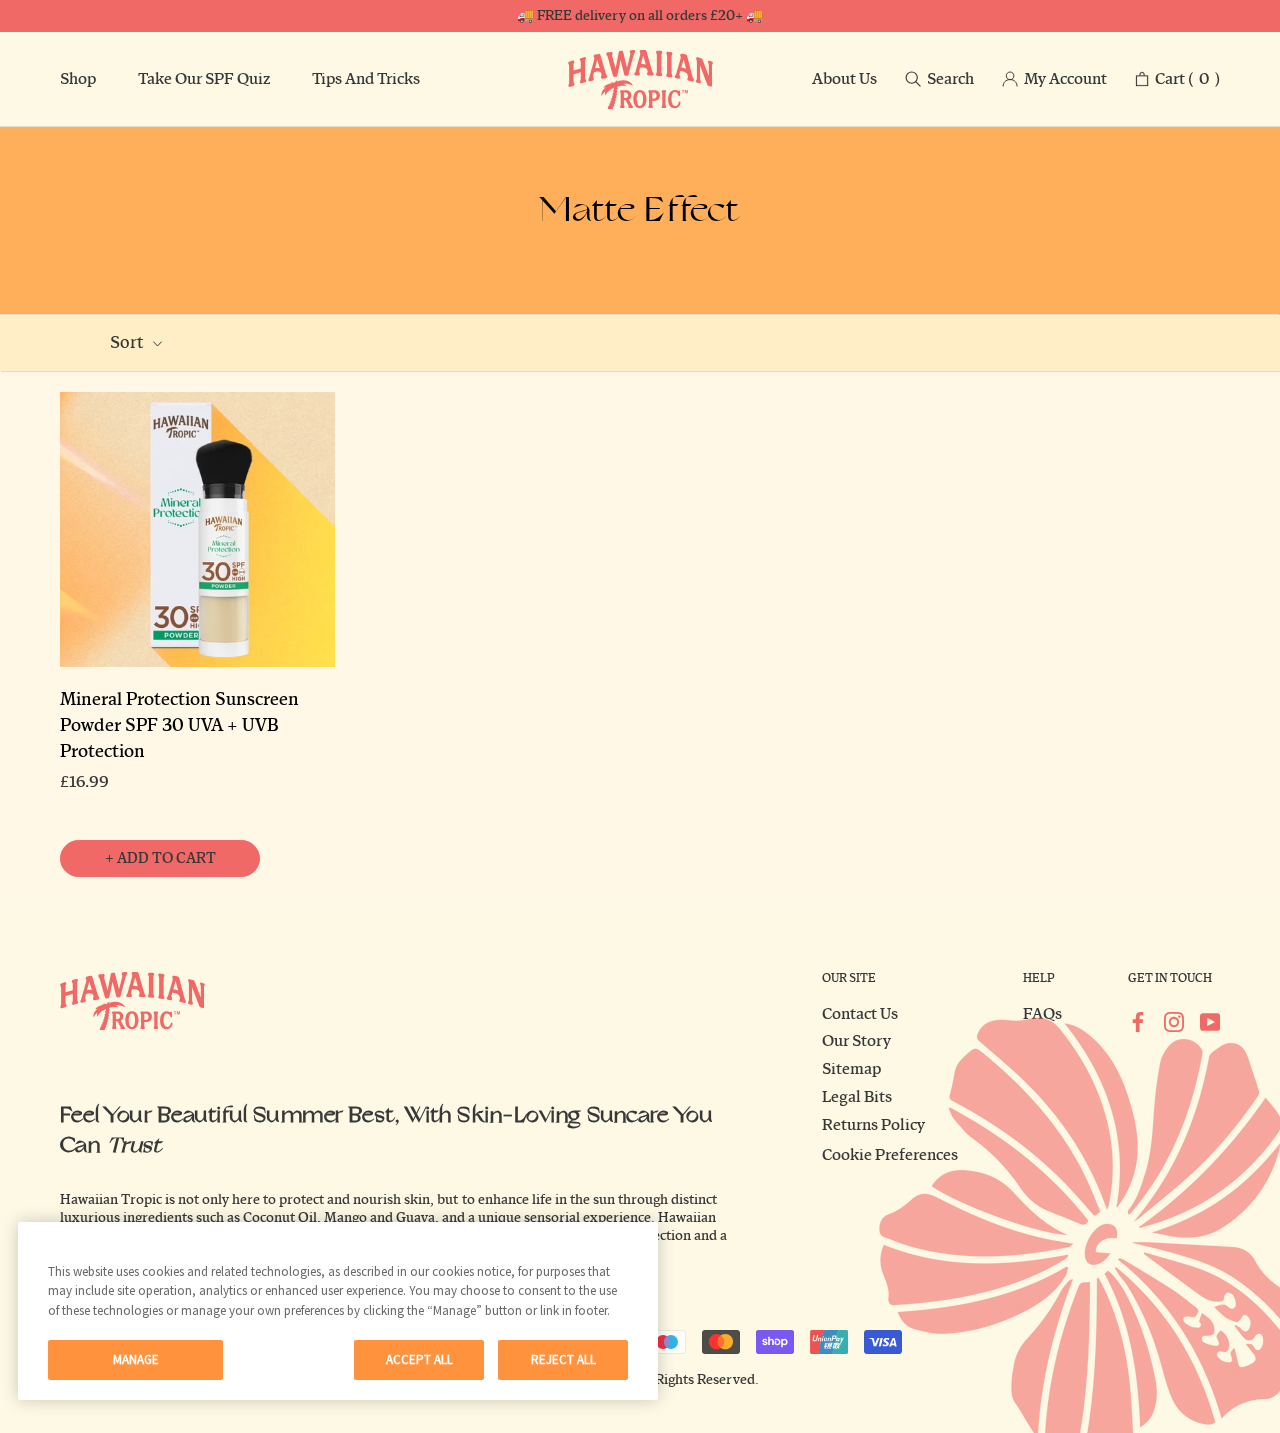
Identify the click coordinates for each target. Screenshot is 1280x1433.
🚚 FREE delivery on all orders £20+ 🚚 (640, 16)
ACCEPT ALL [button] (419, 1359)
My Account (1065, 79)
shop (78, 79)
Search (950, 79)
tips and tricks (366, 79)
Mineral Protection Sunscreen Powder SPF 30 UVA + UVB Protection (179, 726)
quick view (198, 649)
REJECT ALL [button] (563, 1359)
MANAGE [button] (136, 1359)
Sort (128, 342)
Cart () (1187, 79)
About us (844, 79)
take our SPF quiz (204, 79)
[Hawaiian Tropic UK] (640, 79)
